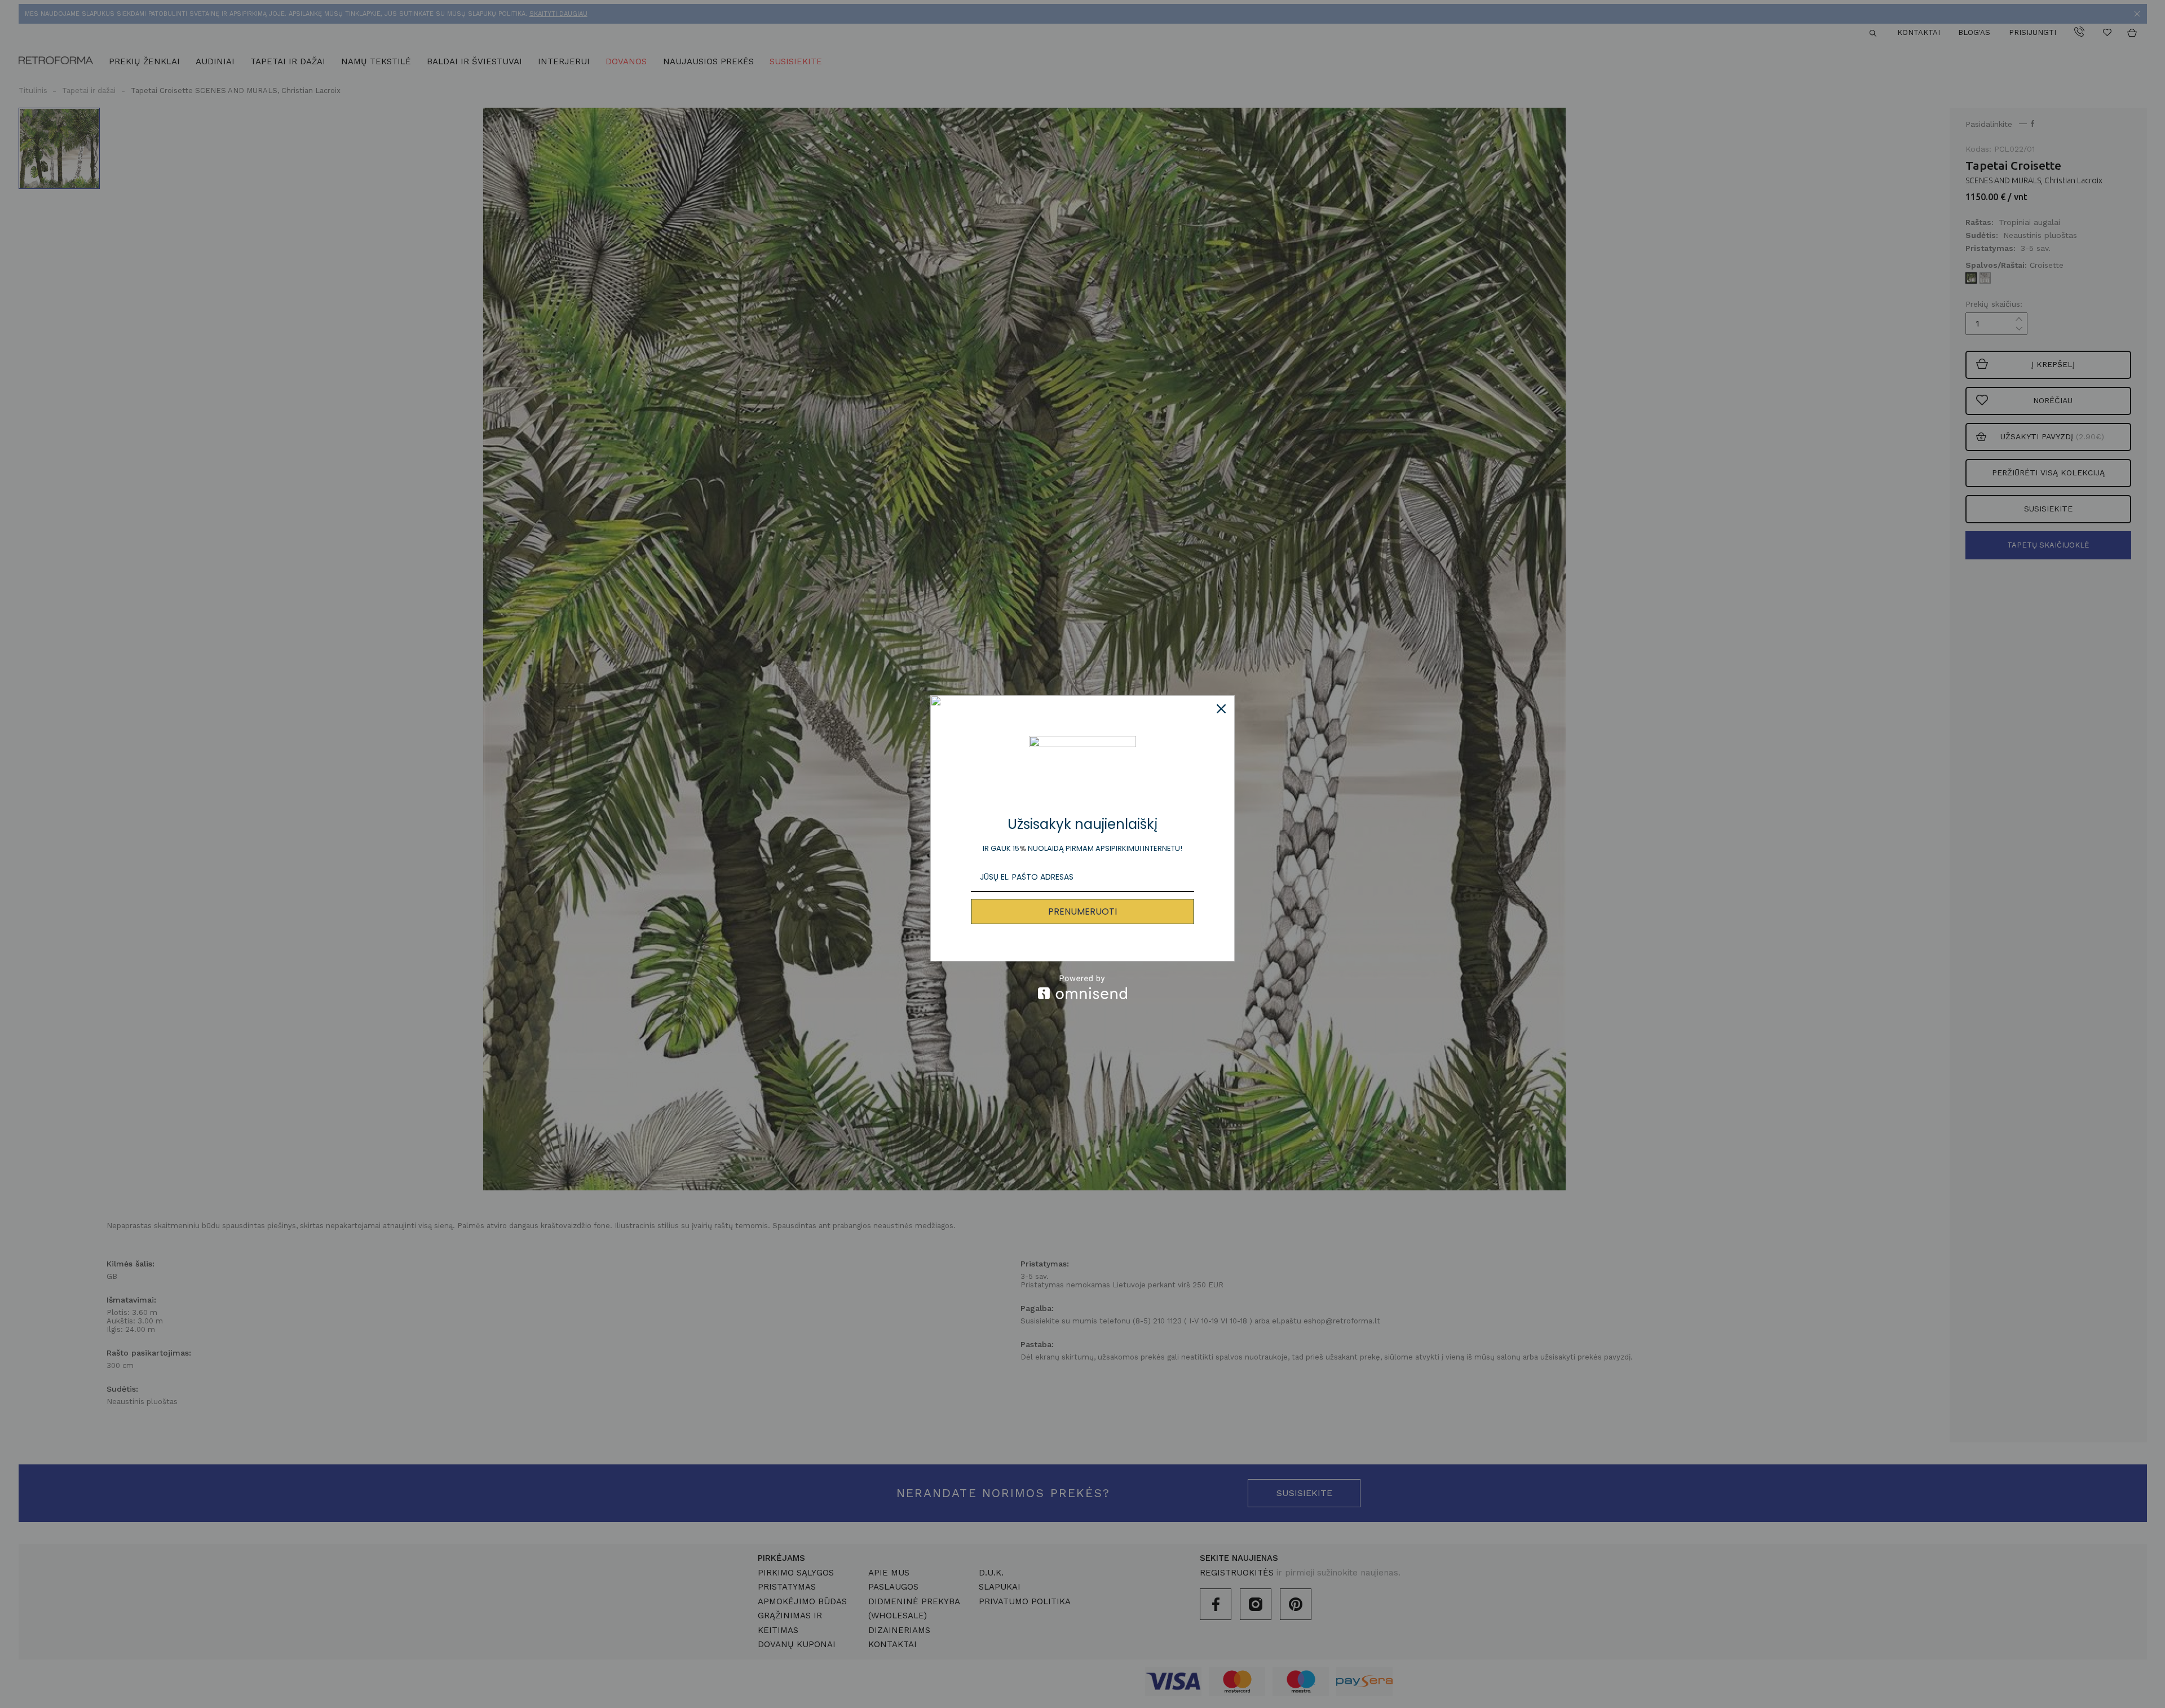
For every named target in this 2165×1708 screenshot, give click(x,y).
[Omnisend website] (1082, 987)
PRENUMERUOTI (1082, 912)
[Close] (1221, 709)
